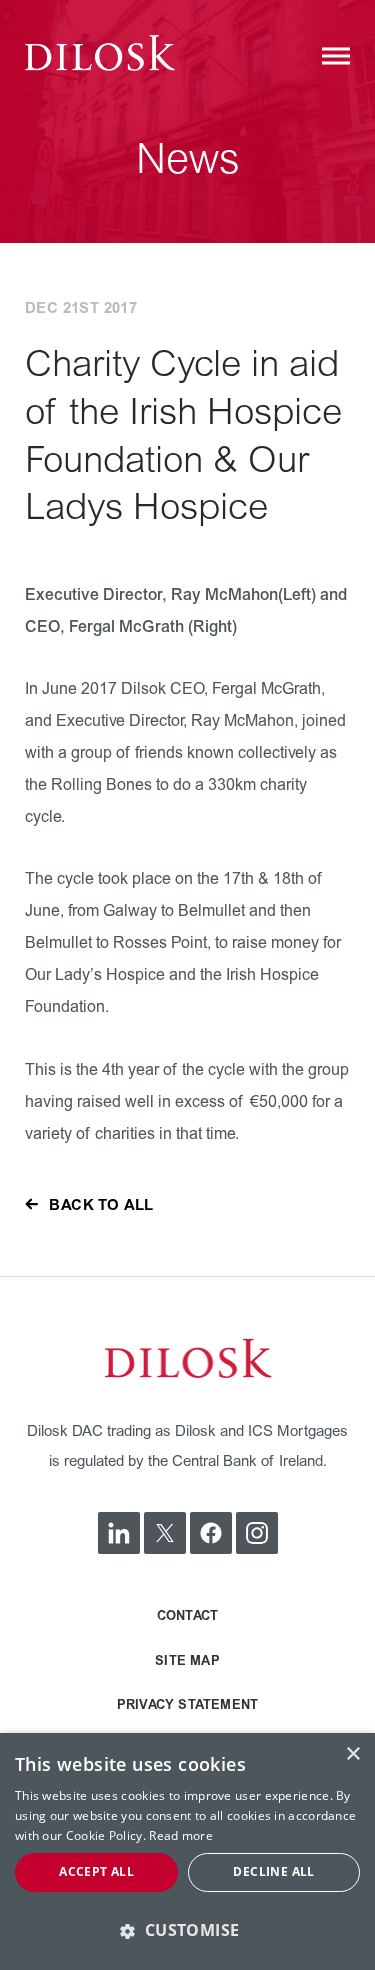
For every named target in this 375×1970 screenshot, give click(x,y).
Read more (181, 1835)
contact (187, 1616)
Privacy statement (187, 1705)
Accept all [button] (96, 1871)
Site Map (187, 1661)
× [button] (352, 1754)
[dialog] (187, 1851)
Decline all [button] (273, 1871)
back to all (101, 1205)
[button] (187, 1930)
